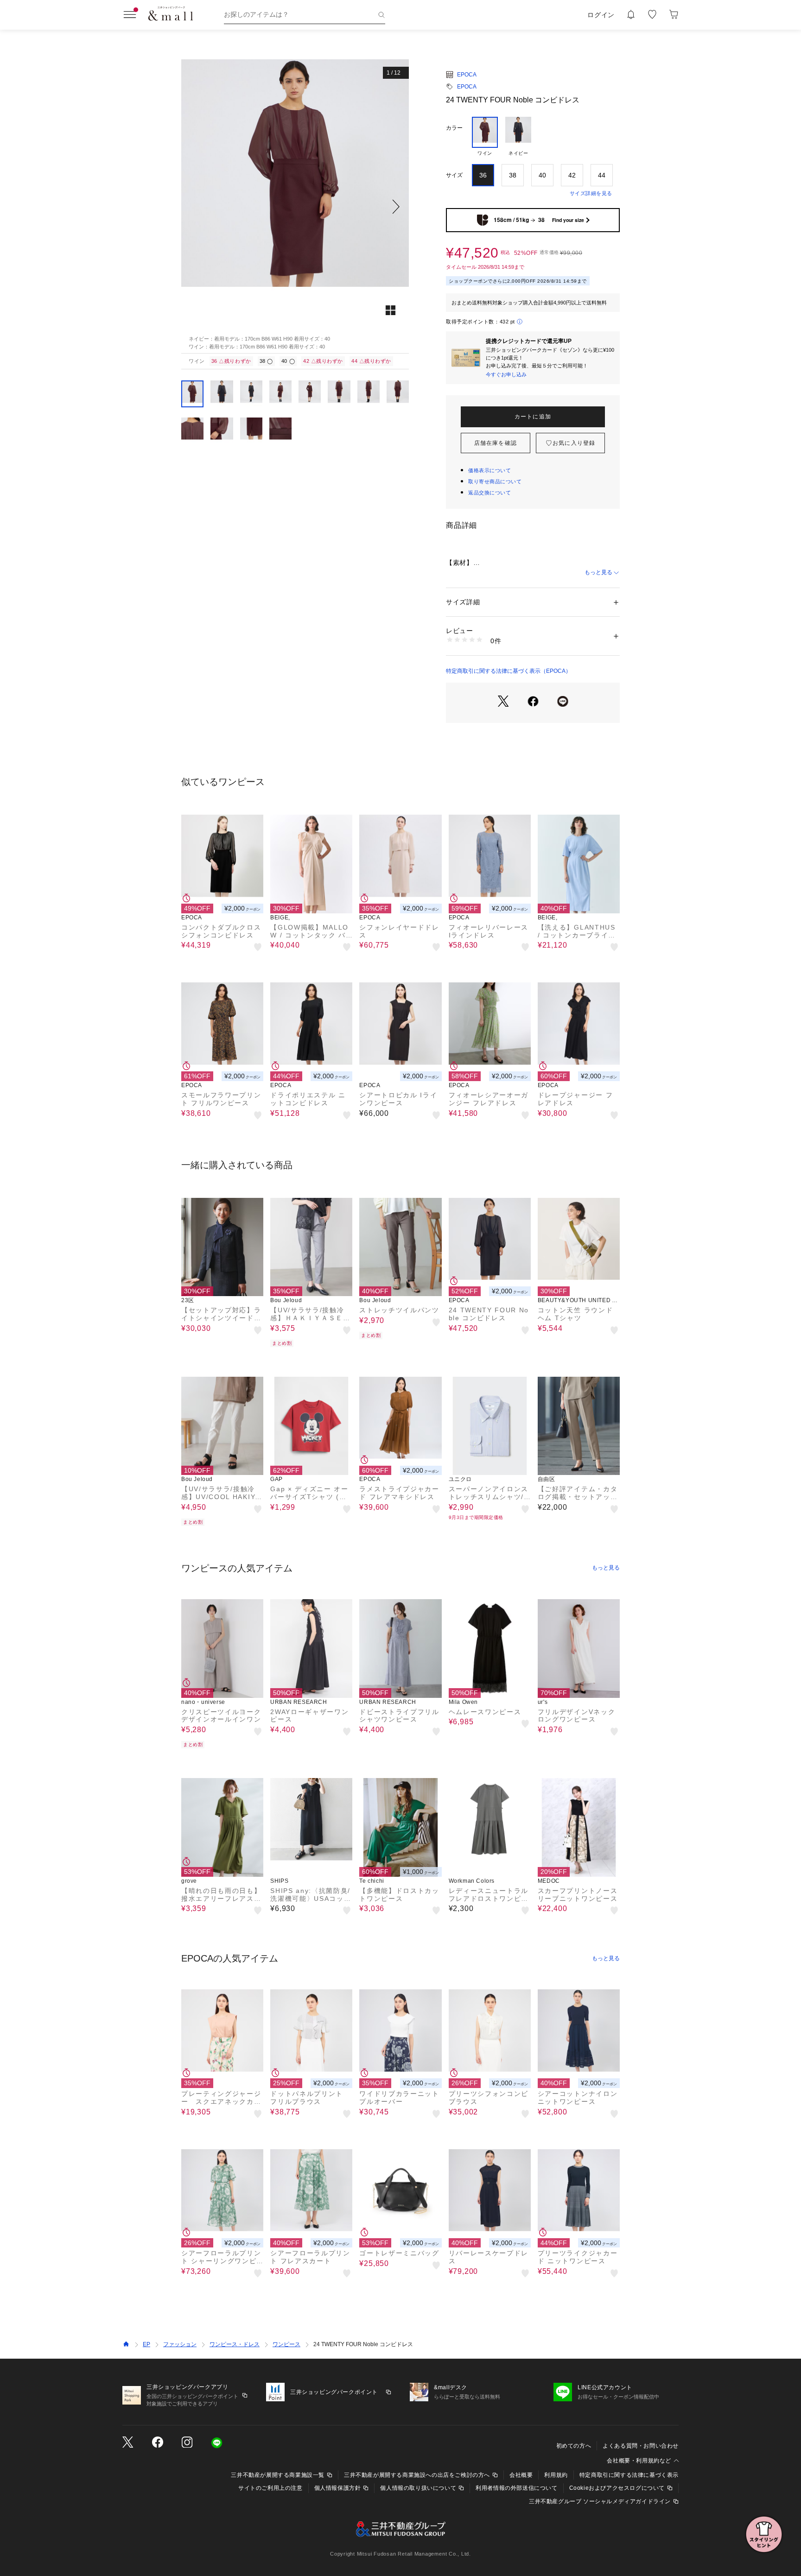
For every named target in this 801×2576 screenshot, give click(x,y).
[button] (295, 206)
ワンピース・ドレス (235, 2344)
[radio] (485, 137)
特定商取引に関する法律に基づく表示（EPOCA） (509, 671)
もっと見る (598, 572)
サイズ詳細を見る (591, 193)
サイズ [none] (454, 175)
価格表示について (489, 470)
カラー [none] (454, 128)
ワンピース (286, 2344)
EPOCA (467, 75)
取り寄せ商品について (495, 481)
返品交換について (489, 493)
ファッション (180, 2344)
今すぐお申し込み (506, 374)
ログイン (601, 15)
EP (146, 2344)
